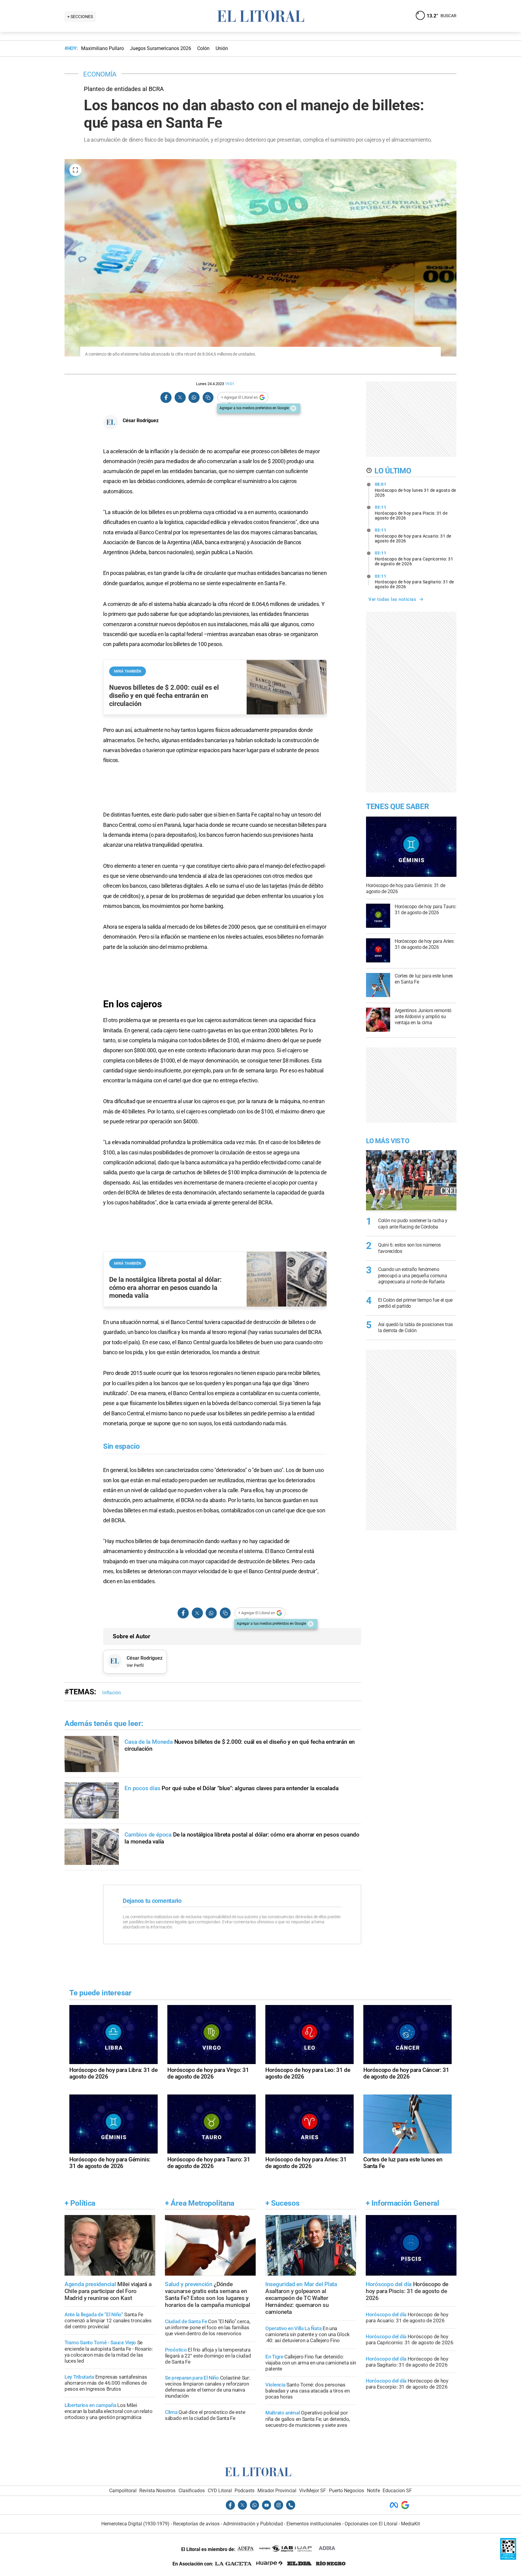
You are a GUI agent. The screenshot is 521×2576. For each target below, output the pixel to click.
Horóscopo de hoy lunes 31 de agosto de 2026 (415, 490)
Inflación (112, 1693)
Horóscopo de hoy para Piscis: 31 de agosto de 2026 (411, 513)
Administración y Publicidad (253, 2524)
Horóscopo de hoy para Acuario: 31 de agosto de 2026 (413, 535)
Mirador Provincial (277, 2491)
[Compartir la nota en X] (180, 398)
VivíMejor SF (313, 2491)
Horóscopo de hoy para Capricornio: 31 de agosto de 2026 (414, 558)
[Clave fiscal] (508, 2558)
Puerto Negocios (346, 2491)
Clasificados (192, 2491)
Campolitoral (123, 2491)
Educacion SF (397, 2491)
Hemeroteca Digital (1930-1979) (135, 2524)
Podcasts (245, 2491)
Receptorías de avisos (196, 2524)
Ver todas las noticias (392, 599)
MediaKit (410, 2524)
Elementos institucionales (314, 2524)
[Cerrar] (293, 408)
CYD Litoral (220, 2491)
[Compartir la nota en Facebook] (166, 398)
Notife (373, 2491)
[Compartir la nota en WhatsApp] (194, 398)
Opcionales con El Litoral (371, 2524)
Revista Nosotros (157, 2491)
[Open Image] (75, 170)
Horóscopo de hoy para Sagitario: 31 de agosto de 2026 (414, 582)
